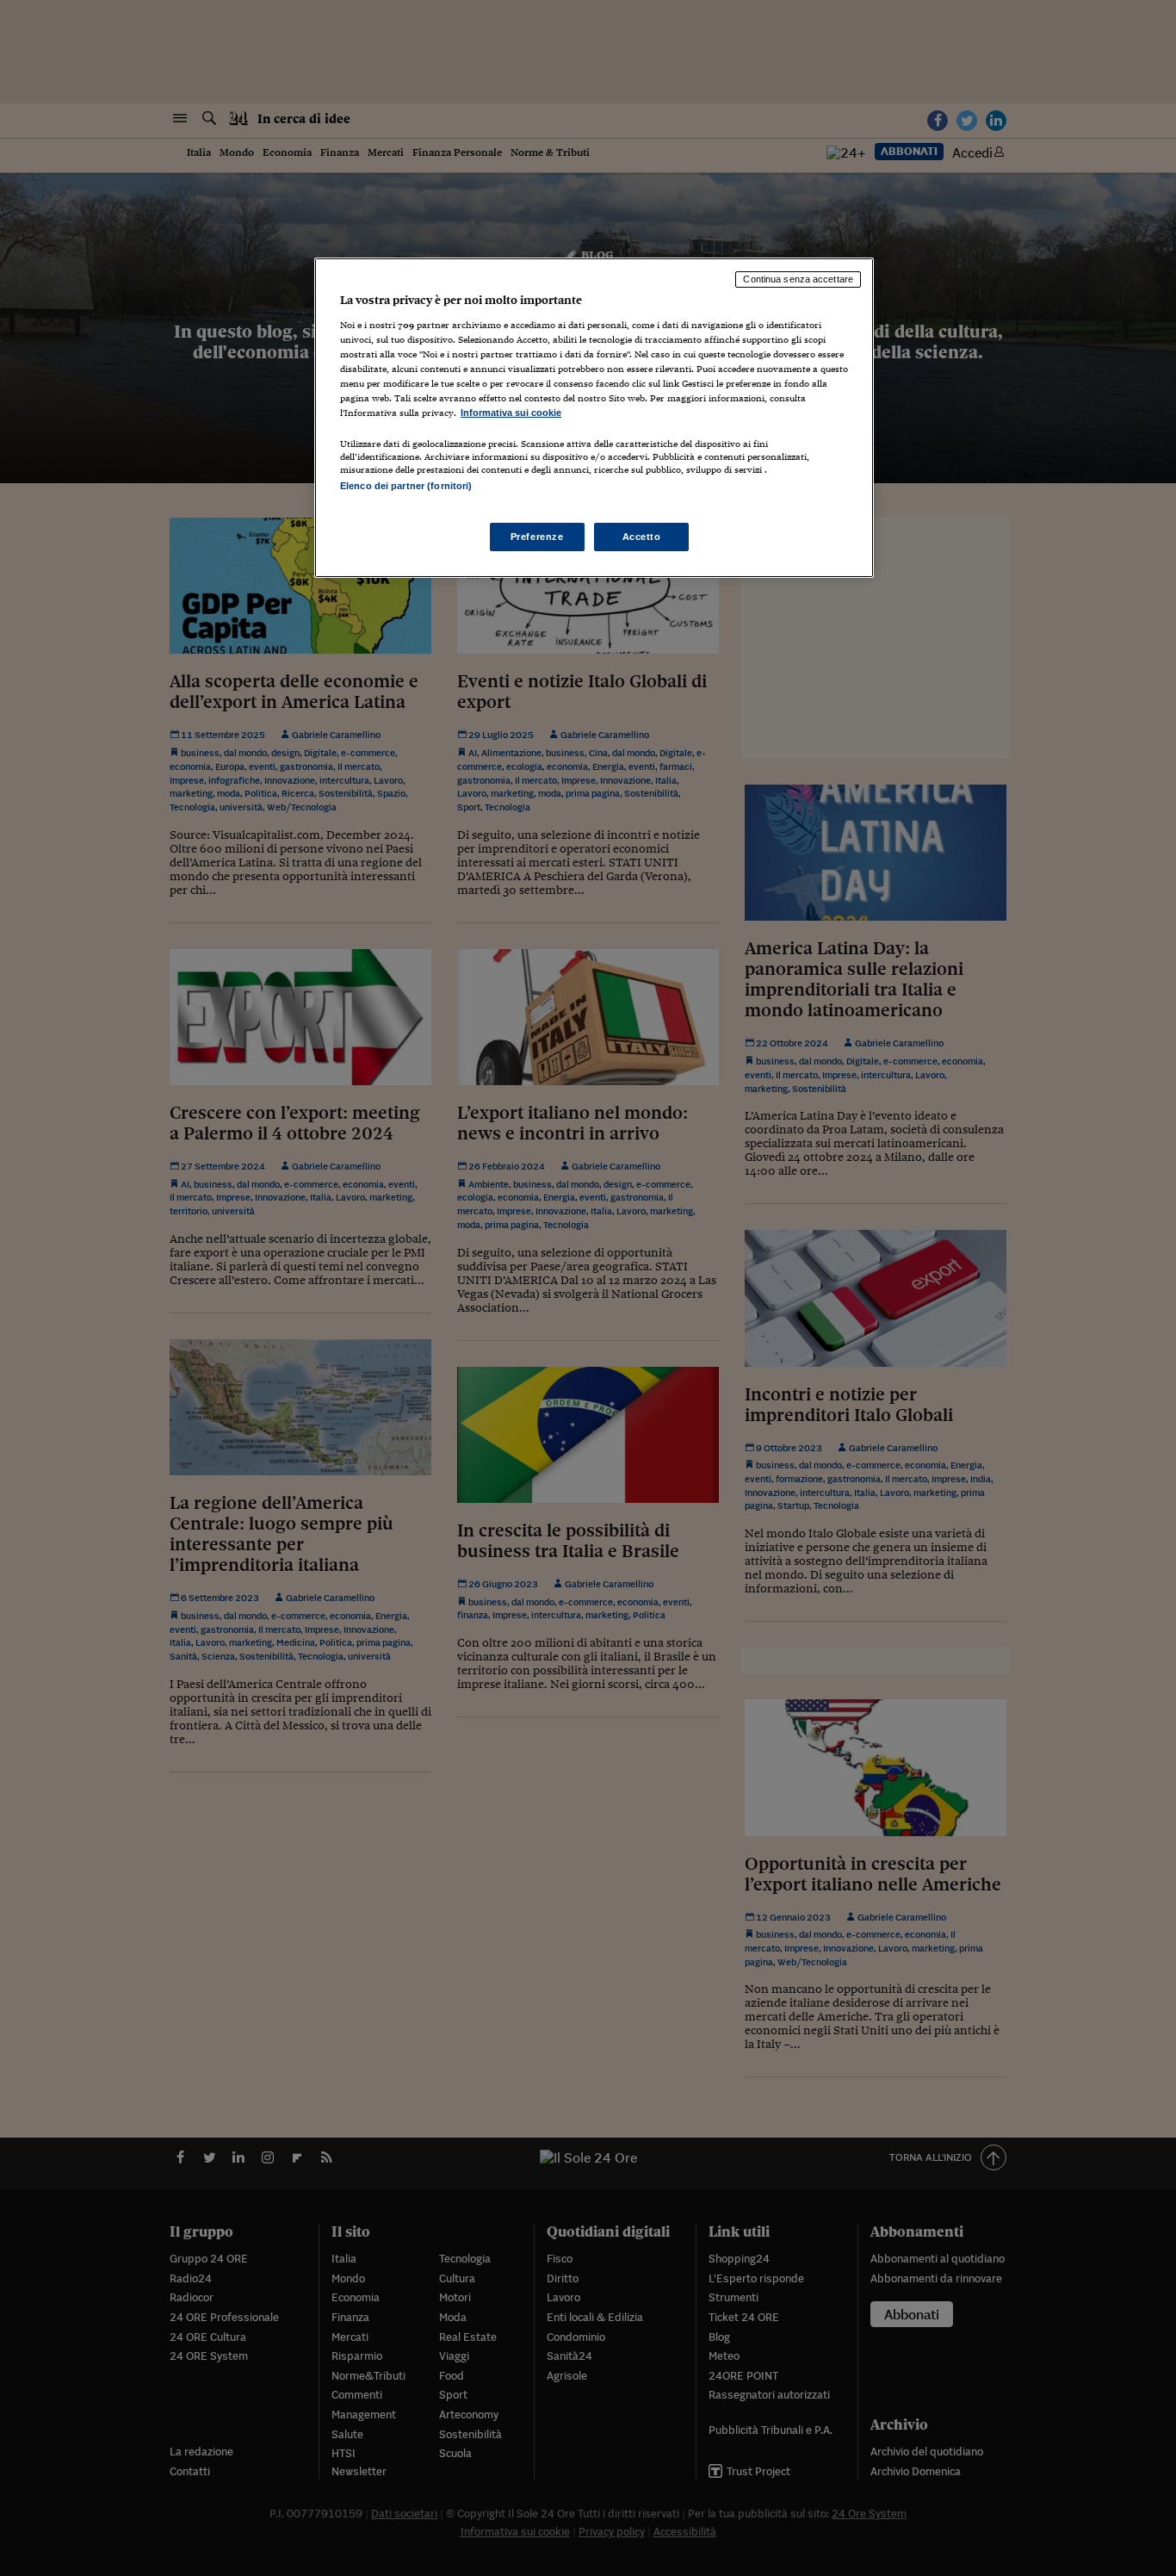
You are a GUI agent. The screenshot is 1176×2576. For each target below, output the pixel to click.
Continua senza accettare (798, 279)
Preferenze (537, 537)
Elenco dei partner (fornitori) (406, 486)
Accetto (642, 537)
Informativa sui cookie (511, 413)
